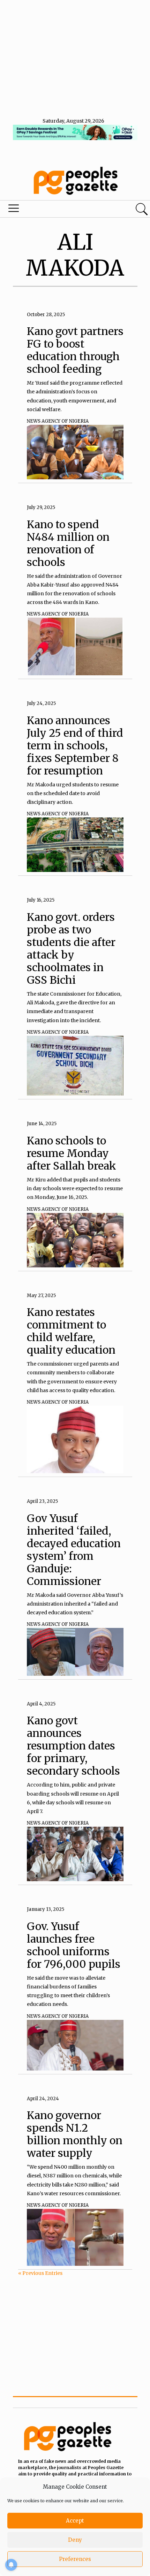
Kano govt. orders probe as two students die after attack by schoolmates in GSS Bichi (71, 948)
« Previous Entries (40, 2273)
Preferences (75, 2559)
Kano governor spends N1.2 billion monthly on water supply (75, 2134)
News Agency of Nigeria (58, 421)
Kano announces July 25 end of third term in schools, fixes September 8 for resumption (75, 745)
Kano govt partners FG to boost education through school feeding (75, 350)
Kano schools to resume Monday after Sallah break (72, 1153)
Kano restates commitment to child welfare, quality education (71, 1331)
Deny (75, 2540)
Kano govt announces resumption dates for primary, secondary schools (73, 1746)
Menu (51, 210)
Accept (75, 2521)
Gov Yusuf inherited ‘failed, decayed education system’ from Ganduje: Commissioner (74, 1550)
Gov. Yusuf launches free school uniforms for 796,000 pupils (74, 1945)
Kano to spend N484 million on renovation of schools (68, 543)
